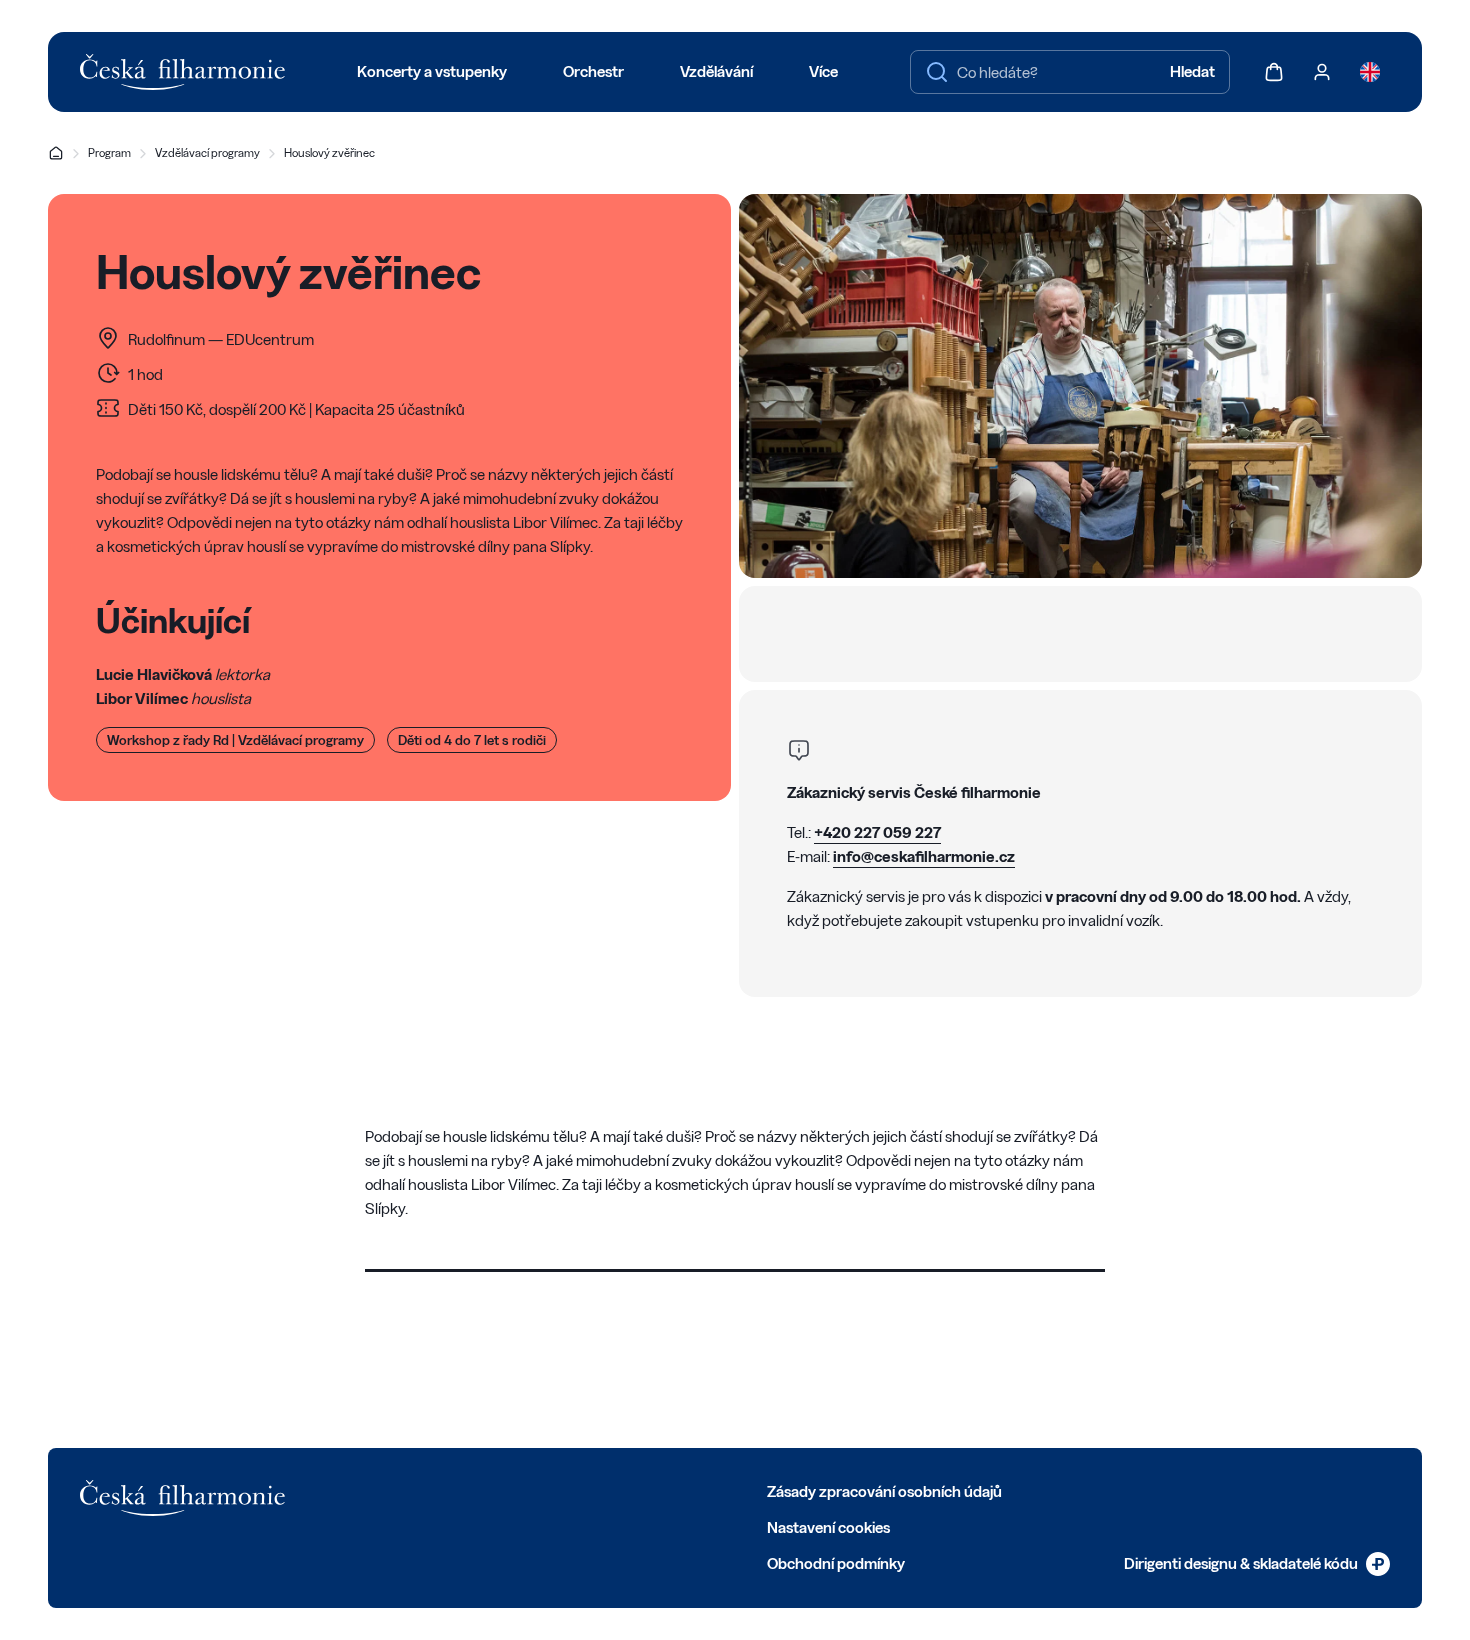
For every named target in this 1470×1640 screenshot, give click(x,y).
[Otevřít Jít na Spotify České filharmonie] (524, 1490)
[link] (1257, 1564)
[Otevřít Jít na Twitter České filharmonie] (392, 1490)
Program (109, 152)
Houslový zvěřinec (329, 152)
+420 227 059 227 (877, 832)
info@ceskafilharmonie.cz (924, 856)
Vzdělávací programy (207, 152)
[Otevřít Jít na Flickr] (568, 1490)
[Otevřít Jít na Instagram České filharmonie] (436, 1490)
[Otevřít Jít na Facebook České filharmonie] (348, 1490)
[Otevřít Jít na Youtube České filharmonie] (480, 1490)
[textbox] (1070, 72)
